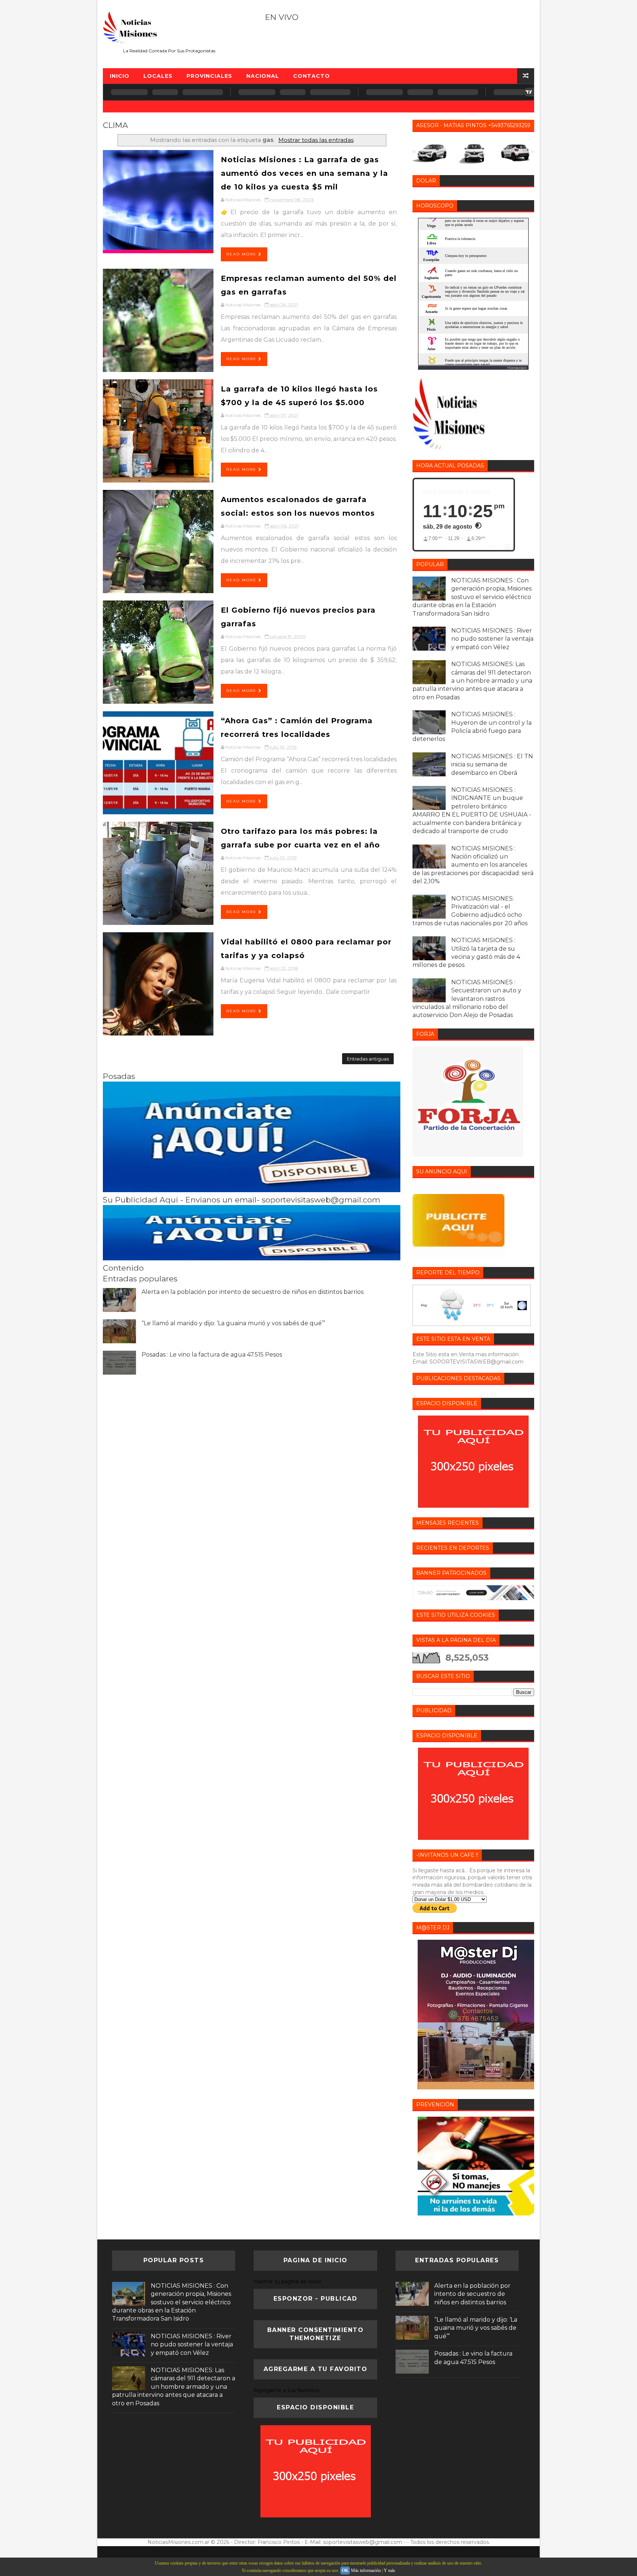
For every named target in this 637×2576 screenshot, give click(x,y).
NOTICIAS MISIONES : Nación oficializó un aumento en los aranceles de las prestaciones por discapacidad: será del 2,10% (473, 865)
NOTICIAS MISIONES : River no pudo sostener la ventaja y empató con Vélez (492, 639)
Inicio (120, 76)
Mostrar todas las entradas (316, 140)
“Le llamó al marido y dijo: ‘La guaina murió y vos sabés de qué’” (233, 1323)
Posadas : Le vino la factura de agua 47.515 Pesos (212, 1355)
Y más (389, 2570)
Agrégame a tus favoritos (286, 2390)
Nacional (263, 76)
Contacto (311, 76)
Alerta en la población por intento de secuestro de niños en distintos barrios (253, 1292)
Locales (158, 76)
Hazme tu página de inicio (287, 2281)
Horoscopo (517, 368)
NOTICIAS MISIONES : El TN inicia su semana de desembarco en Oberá (492, 765)
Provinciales (209, 76)
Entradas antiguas (368, 1059)
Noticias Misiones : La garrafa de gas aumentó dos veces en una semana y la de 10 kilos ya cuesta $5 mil (304, 173)
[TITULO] (252, 1190)
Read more (242, 254)
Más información (366, 2570)
